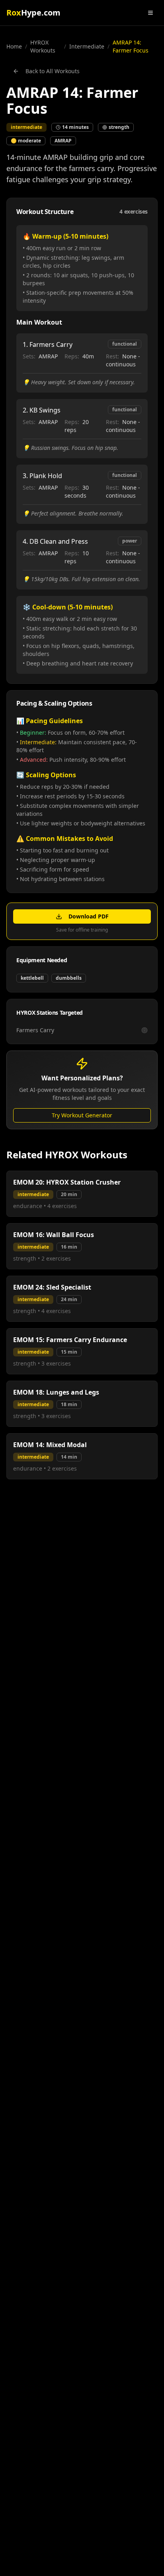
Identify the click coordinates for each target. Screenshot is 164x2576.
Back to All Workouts (53, 71)
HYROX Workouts (43, 46)
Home (14, 46)
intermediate (87, 46)
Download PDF (89, 916)
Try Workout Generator (82, 1115)
